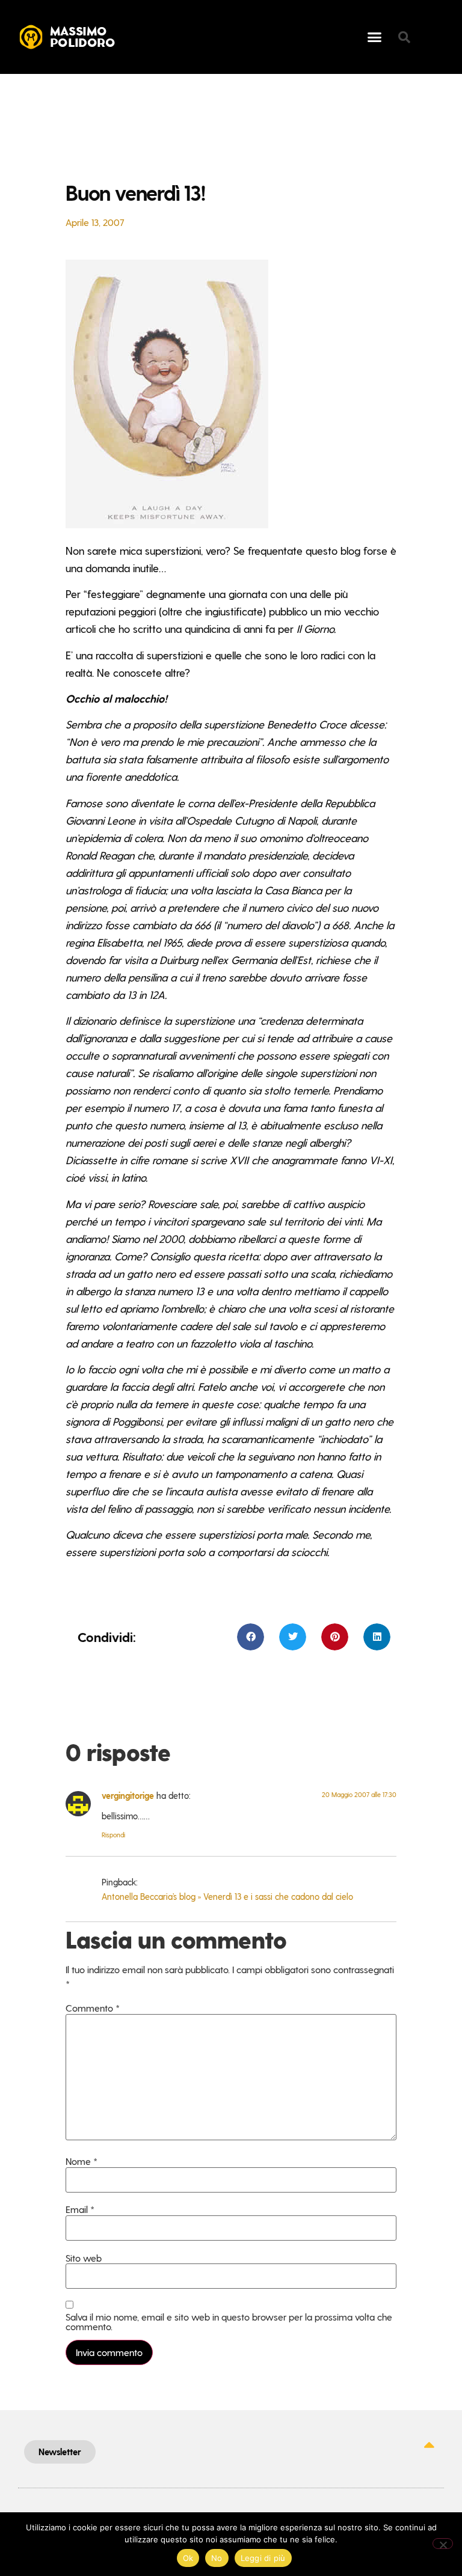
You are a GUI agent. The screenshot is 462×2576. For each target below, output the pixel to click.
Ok (188, 2558)
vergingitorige (128, 1795)
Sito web (84, 2258)
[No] (443, 2544)
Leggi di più (263, 2558)
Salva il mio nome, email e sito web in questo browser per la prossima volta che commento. (229, 2322)
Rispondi (113, 1835)
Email (80, 2209)
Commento (93, 2008)
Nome (82, 2161)
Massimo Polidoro (83, 38)
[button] (375, 37)
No (217, 2558)
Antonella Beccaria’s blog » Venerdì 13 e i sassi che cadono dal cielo (227, 1896)
